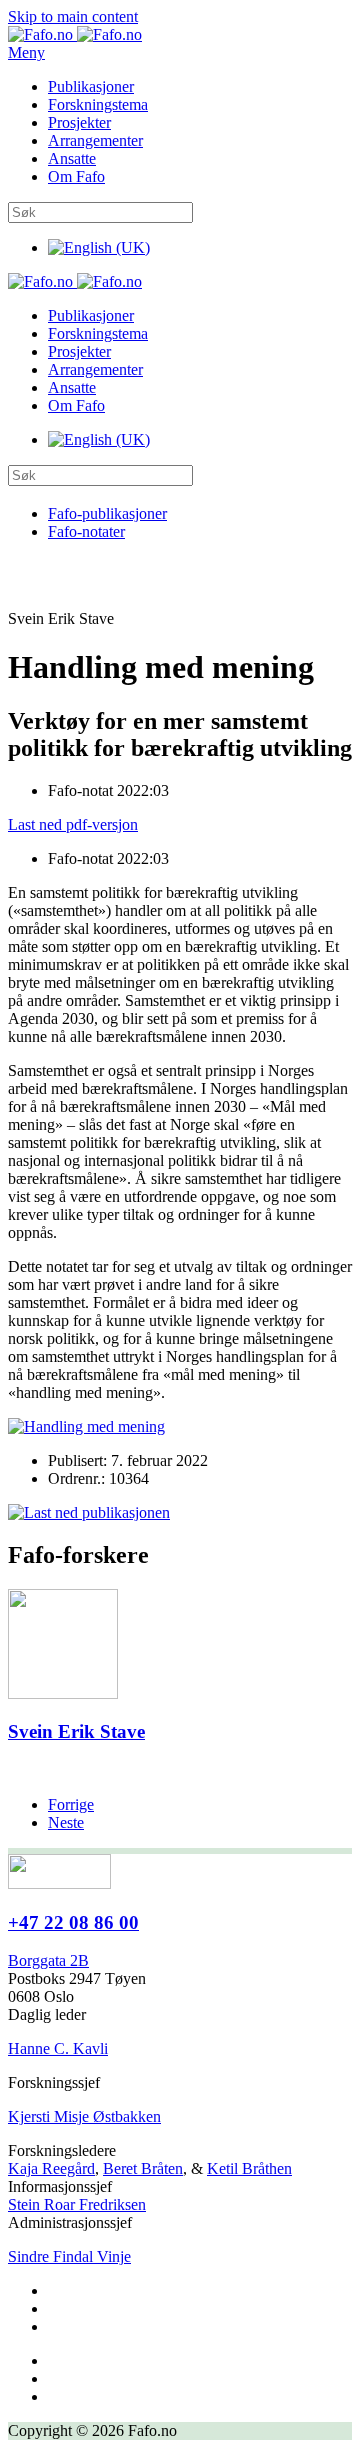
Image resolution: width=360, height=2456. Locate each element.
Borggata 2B (48, 1960)
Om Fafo (76, 176)
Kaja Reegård (51, 2168)
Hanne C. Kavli (58, 2048)
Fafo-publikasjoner (107, 513)
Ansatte (72, 158)
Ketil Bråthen (249, 2168)
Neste (66, 1822)
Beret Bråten (143, 2168)
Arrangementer (95, 140)
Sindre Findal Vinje (69, 2256)
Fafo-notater (86, 531)
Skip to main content (73, 16)
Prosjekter (79, 122)
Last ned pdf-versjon (73, 824)
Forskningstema (98, 104)
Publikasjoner (91, 86)
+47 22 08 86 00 (73, 1922)
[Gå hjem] (75, 34)
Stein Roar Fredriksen (77, 2204)
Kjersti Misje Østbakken (84, 2116)
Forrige (71, 1804)
